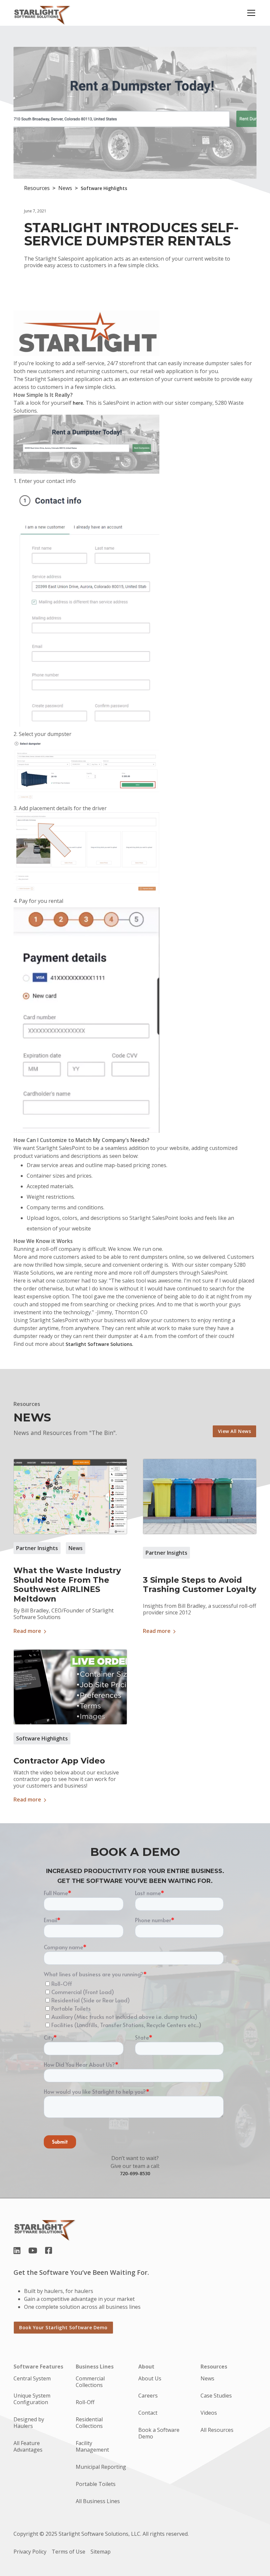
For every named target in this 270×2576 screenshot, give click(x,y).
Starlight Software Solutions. (99, 1344)
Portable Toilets (96, 2484)
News (207, 2378)
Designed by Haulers (29, 2423)
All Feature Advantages (28, 2446)
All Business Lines (98, 2501)
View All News (235, 1431)
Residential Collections (89, 2423)
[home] (42, 13)
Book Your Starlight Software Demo (63, 2327)
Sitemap (101, 2552)
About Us (150, 2378)
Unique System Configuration (32, 2399)
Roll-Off (85, 2402)
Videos (209, 2413)
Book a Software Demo (159, 2433)
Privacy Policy (30, 2552)
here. (79, 403)
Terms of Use (68, 2552)
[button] (250, 13)
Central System (32, 2378)
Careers (148, 2396)
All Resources (217, 2430)
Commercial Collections (90, 2382)
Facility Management (92, 2446)
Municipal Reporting (101, 2467)
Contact (148, 2413)
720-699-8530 (135, 2173)
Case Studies (216, 2396)
